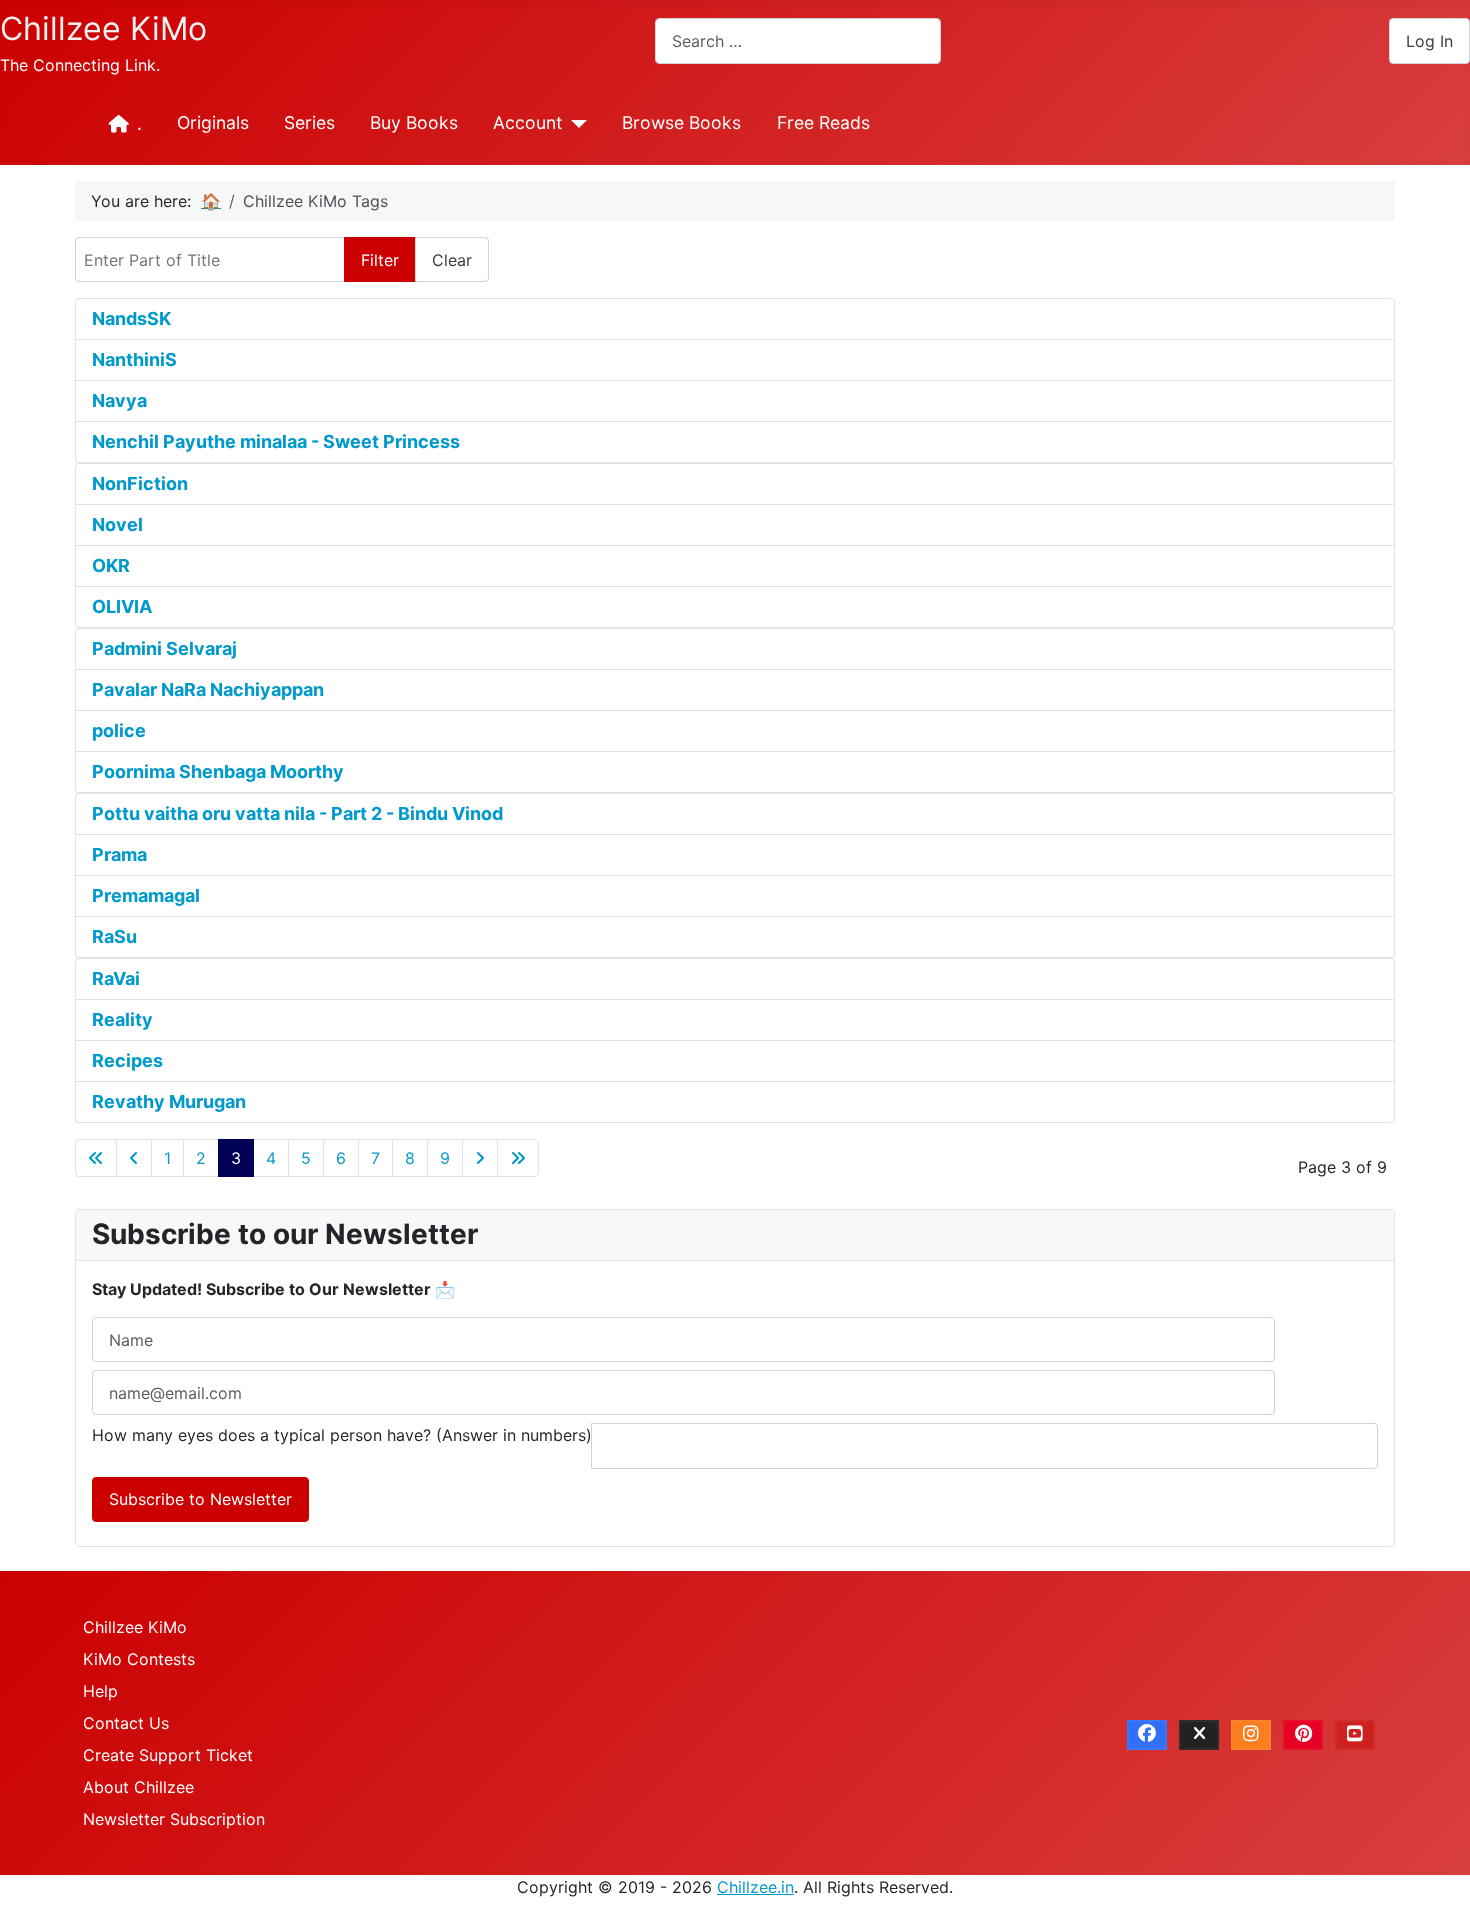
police (119, 730)
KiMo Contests (139, 1659)
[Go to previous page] (134, 1158)
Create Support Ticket (168, 1755)
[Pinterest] (1303, 1735)
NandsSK (131, 318)
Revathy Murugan (169, 1101)
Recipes (127, 1060)
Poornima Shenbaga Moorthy (218, 771)
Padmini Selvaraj (164, 648)
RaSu (114, 936)
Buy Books (414, 122)
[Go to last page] (518, 1158)
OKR (111, 565)
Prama (119, 854)
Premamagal (146, 895)
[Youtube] (1355, 1735)
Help (100, 1691)
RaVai (116, 978)
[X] (1199, 1735)
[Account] (574, 124)
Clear (452, 260)
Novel (117, 524)
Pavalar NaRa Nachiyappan (208, 689)
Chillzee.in (755, 1887)
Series (309, 122)
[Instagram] (1251, 1735)
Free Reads (823, 122)
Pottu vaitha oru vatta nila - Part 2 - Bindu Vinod (297, 813)
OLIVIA (122, 606)
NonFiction (140, 483)
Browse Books (681, 122)
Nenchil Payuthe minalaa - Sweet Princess (276, 441)
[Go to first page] (96, 1158)
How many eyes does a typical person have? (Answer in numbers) (342, 1435)
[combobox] (798, 40)
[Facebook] (1147, 1735)
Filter (380, 260)
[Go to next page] (480, 1158)
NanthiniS (134, 359)
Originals (213, 122)
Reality (122, 1019)
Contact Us (126, 1723)
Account (527, 122)
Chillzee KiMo (135, 1627)
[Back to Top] (1435, 1878)
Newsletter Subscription (174, 1819)
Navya (119, 400)
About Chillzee (138, 1787)
